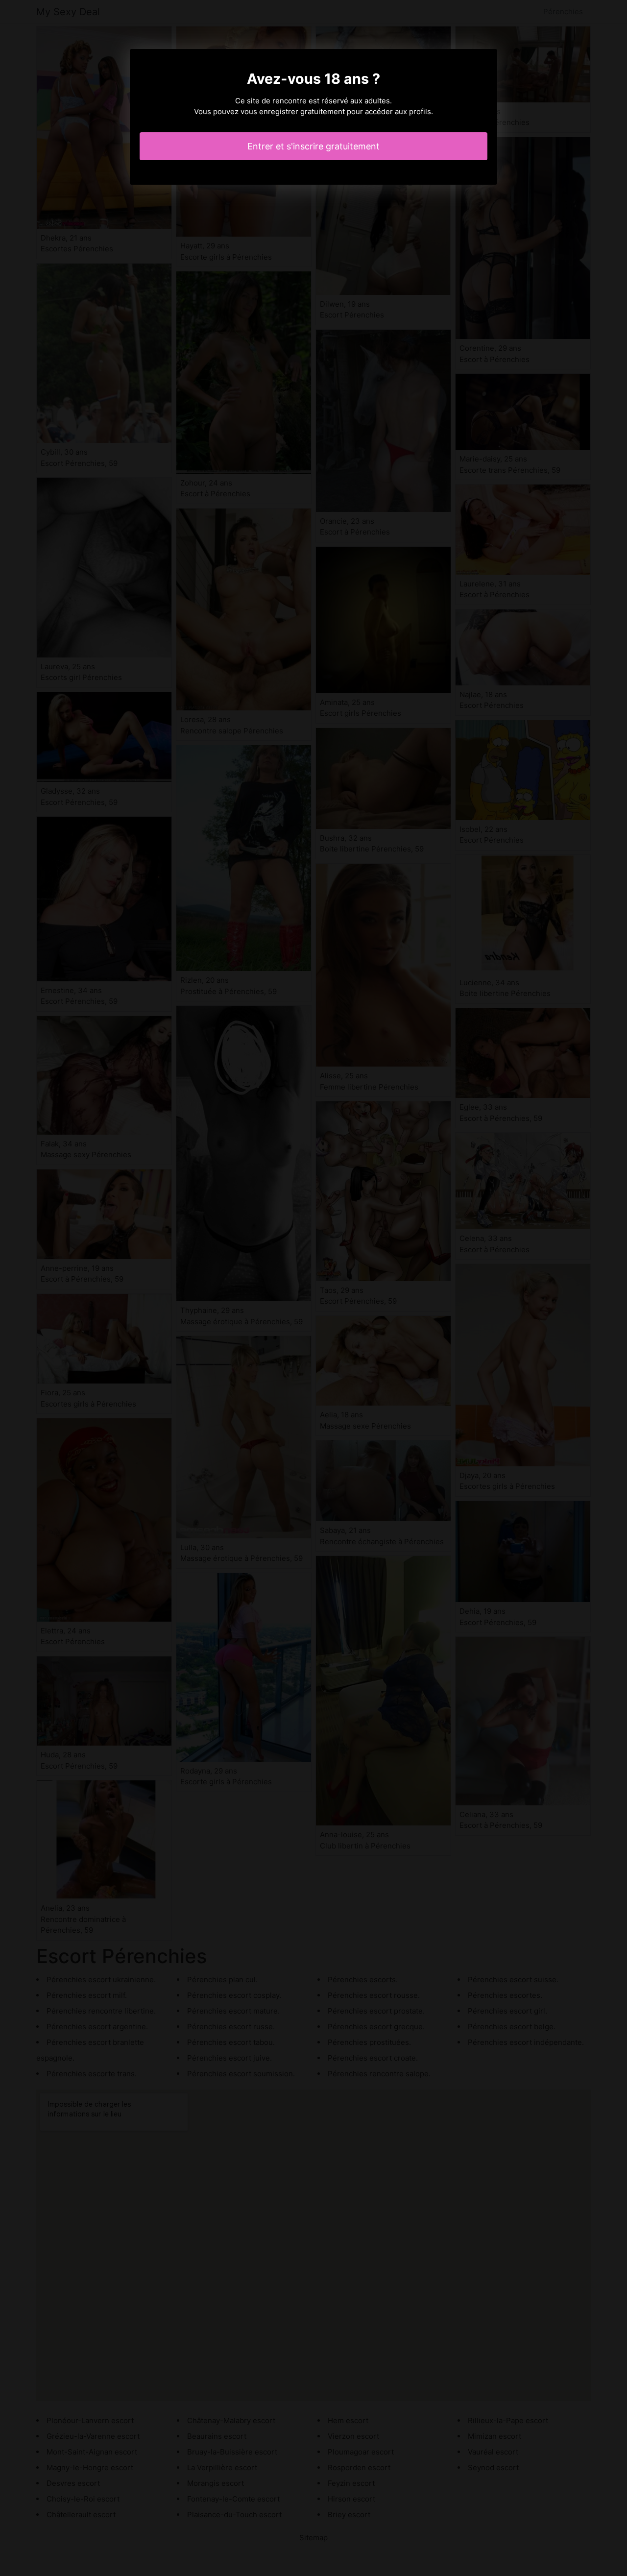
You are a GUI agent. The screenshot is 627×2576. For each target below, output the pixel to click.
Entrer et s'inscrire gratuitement (313, 146)
